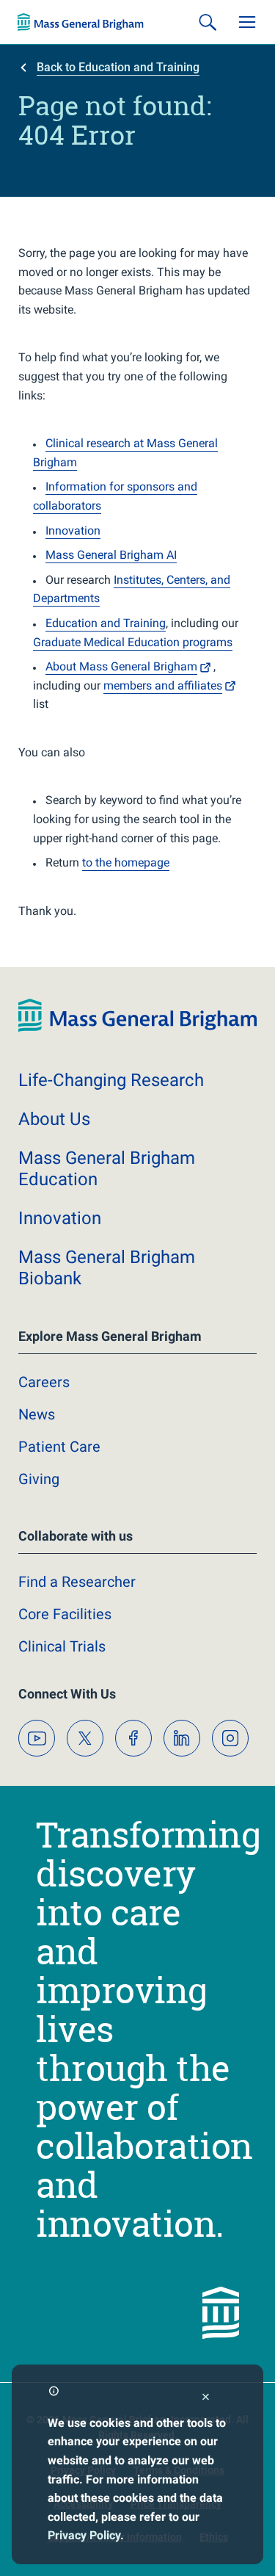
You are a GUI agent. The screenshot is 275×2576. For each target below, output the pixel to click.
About (54, 1119)
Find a (77, 1582)
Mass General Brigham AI (111, 555)
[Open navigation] (247, 22)
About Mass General (121, 666)
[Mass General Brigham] (81, 22)
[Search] (208, 22)
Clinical (62, 1646)
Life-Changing (111, 1080)
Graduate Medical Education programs (133, 642)
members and (163, 685)
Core (65, 1614)
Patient (59, 1447)
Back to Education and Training (118, 67)
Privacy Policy (84, 2535)
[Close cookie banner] (206, 2399)
